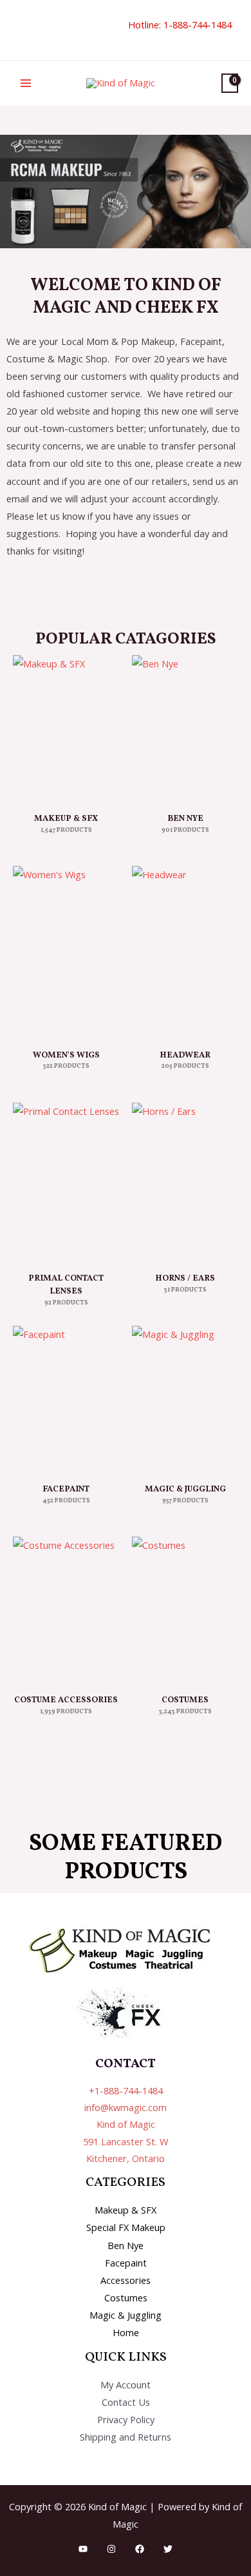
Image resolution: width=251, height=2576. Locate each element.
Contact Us (126, 2402)
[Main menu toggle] (26, 83)
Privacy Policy (126, 2419)
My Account (126, 2384)
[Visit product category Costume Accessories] (66, 1610)
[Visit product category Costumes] (185, 1610)
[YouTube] (83, 2549)
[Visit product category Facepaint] (66, 1399)
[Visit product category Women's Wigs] (66, 952)
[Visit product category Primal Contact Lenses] (66, 1182)
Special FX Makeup (126, 2227)
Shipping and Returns (126, 2437)
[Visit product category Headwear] (185, 952)
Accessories (126, 2280)
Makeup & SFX (126, 2210)
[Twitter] (168, 2549)
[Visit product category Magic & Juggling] (185, 1399)
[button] (17, 30)
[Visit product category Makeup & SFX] (66, 728)
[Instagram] (111, 2549)
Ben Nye (126, 2245)
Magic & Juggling (126, 2315)
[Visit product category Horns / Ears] (185, 1182)
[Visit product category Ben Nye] (185, 728)
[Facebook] (140, 2549)
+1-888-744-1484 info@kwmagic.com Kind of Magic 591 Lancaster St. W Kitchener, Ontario (126, 2124)
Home (126, 2332)
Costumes (126, 2297)
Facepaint (126, 2263)
